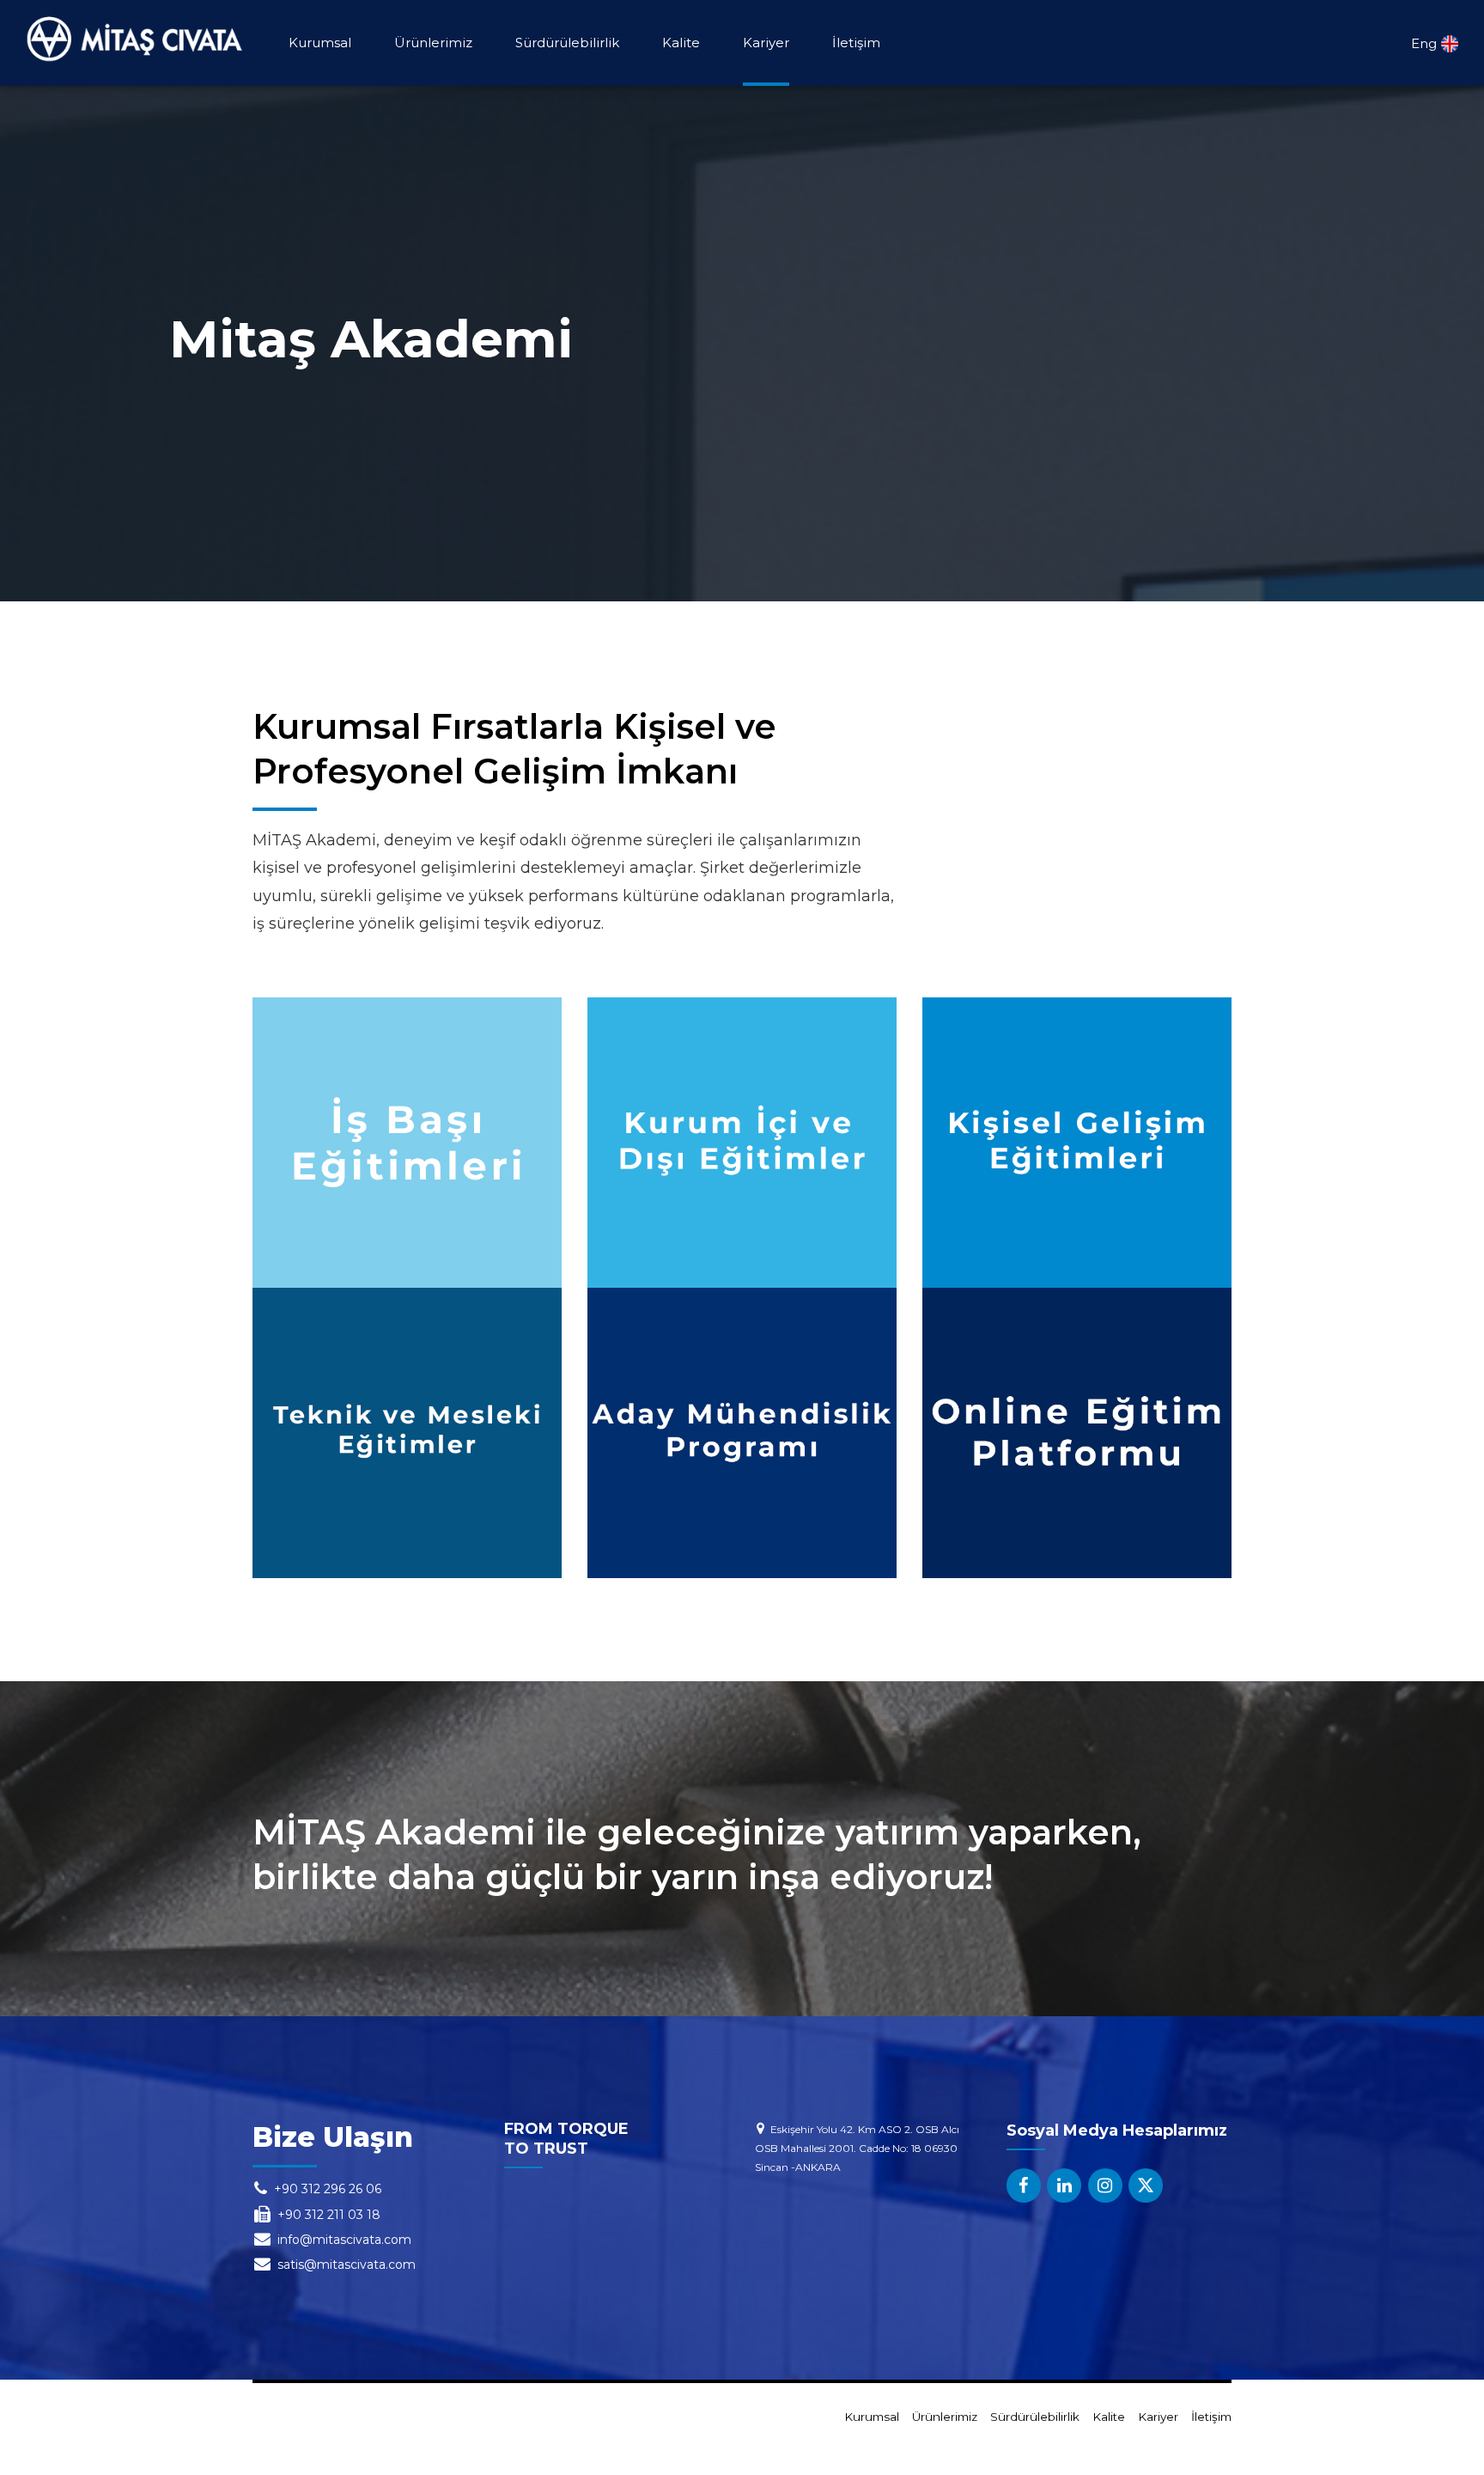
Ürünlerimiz (433, 43)
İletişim (856, 43)
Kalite (681, 43)
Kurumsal (320, 43)
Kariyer (766, 43)
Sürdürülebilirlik (567, 43)
